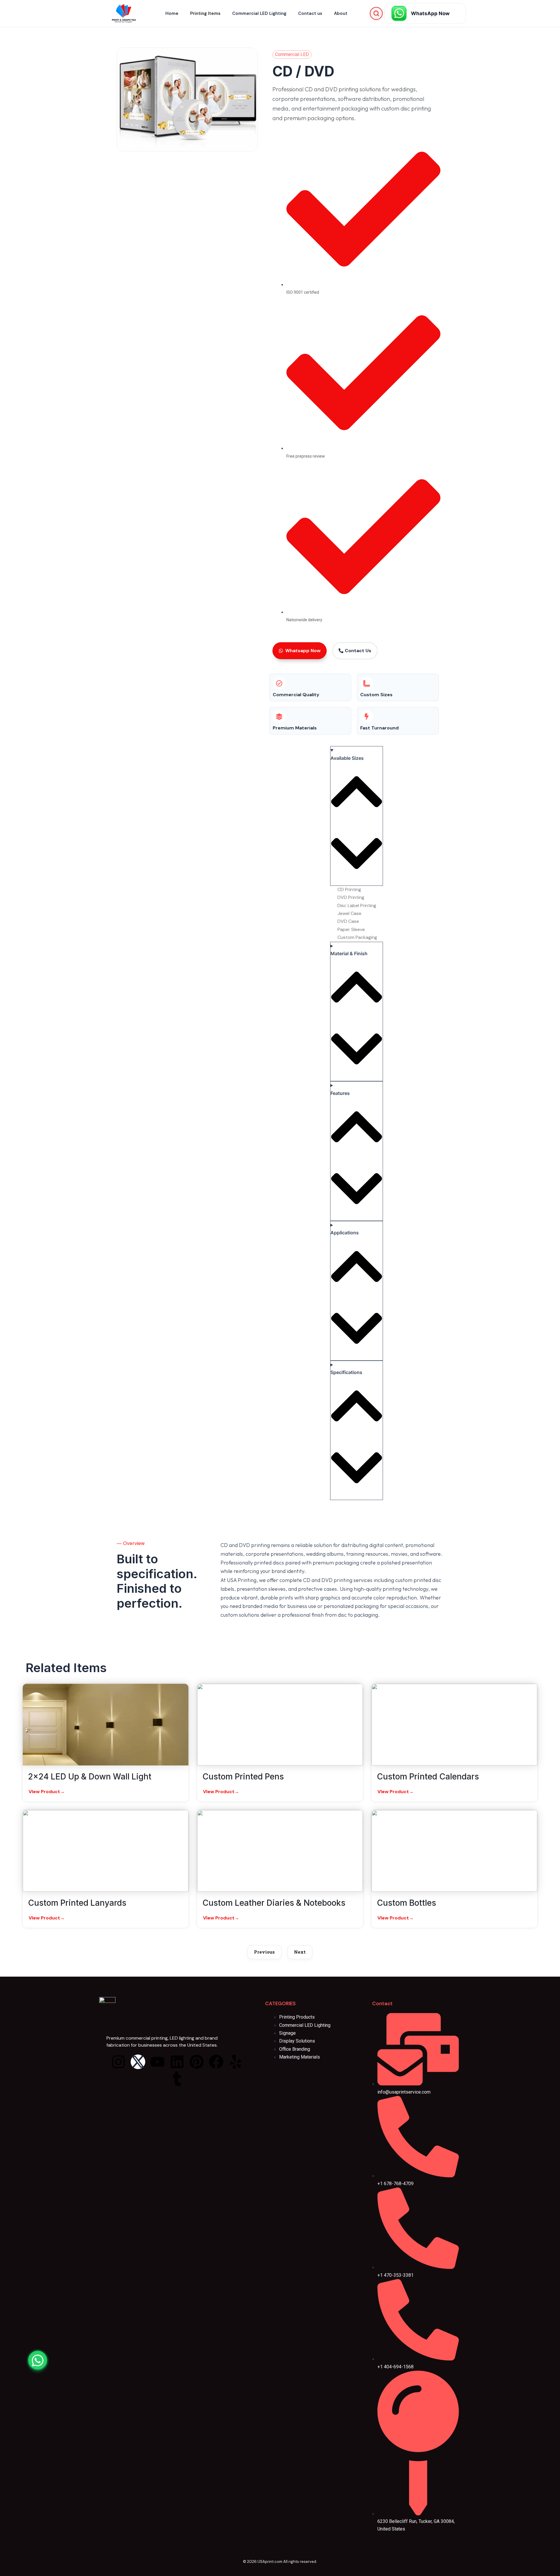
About (341, 13)
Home (172, 13)
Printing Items (205, 13)
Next (300, 1952)
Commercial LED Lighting (259, 13)
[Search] (376, 13)
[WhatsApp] (38, 2360)
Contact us (310, 13)
